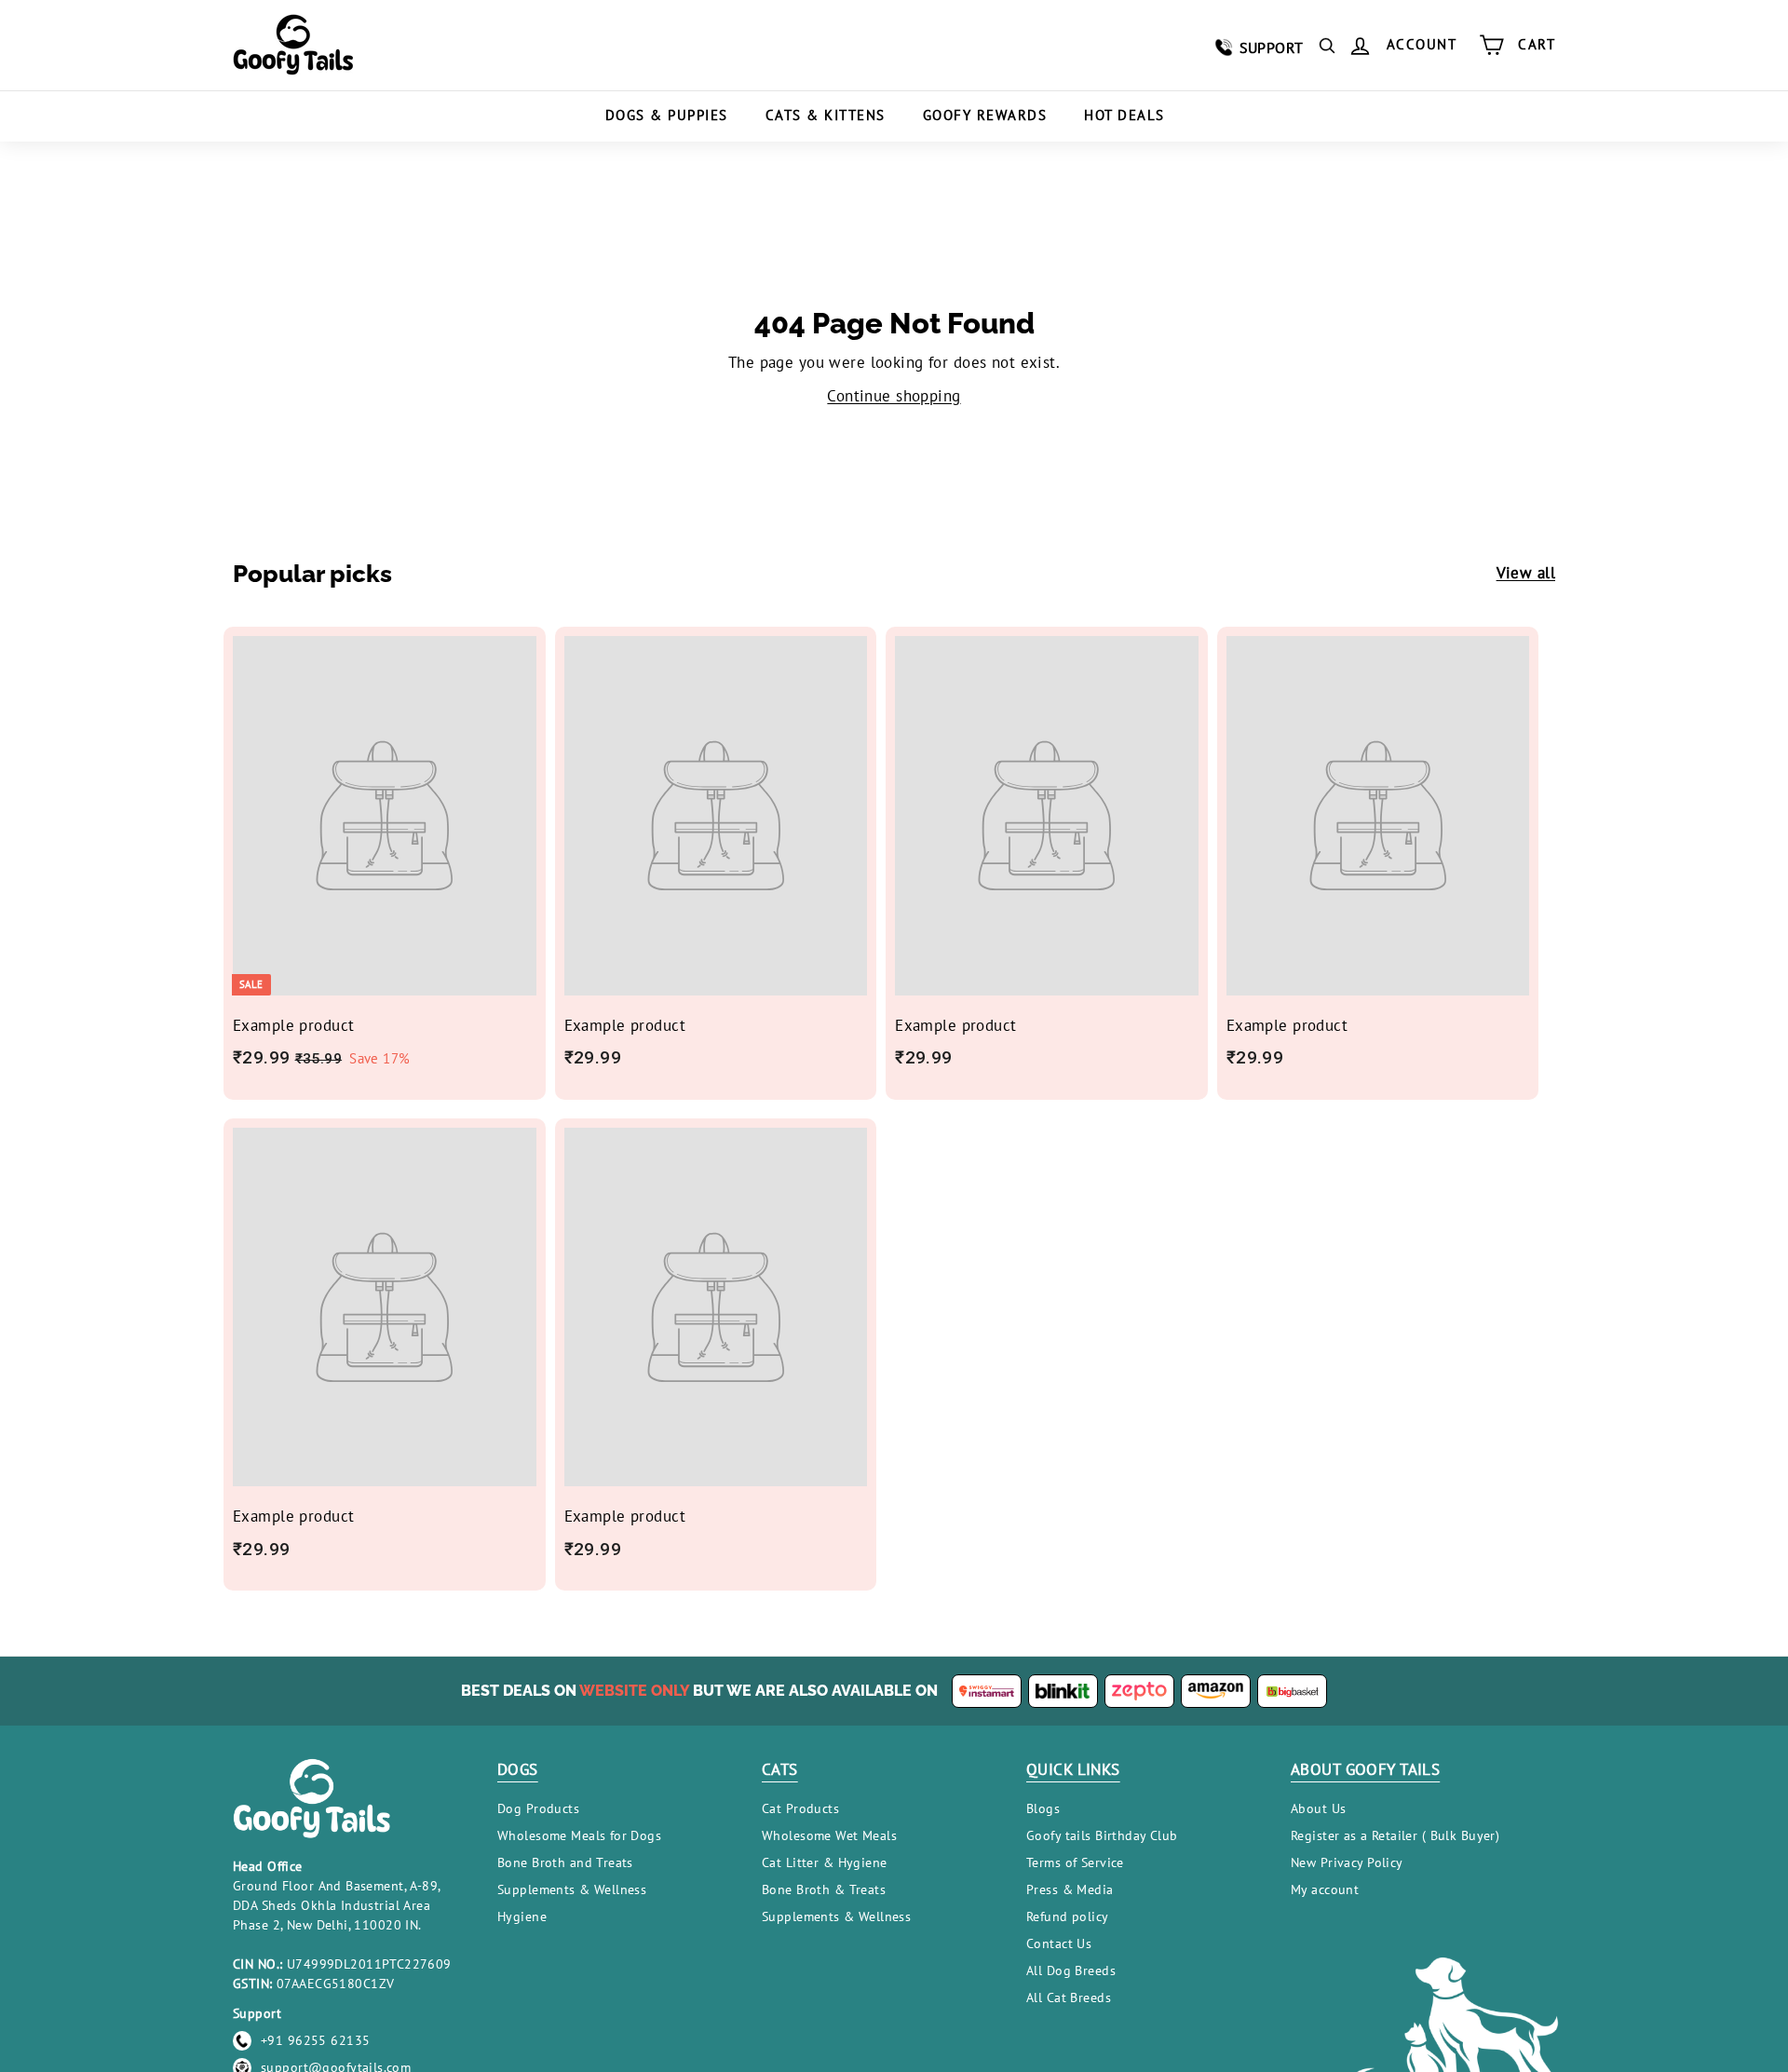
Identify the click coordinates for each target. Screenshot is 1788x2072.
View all (1526, 573)
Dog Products (538, 1808)
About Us (1318, 1808)
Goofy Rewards (985, 115)
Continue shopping (894, 396)
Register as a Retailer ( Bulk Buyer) (1395, 1835)
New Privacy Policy (1347, 1862)
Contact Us (1059, 1943)
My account (1325, 1889)
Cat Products (800, 1808)
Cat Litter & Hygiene (825, 1862)
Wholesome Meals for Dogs (579, 1835)
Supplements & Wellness (572, 1889)
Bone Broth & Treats (824, 1889)
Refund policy (1068, 1916)
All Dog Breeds (1071, 1970)
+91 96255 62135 (315, 2040)
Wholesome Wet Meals (829, 1835)
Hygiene (522, 1916)
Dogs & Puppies (667, 115)
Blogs (1043, 1808)
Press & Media (1070, 1889)
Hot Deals (1124, 115)
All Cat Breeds (1069, 1998)
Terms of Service (1075, 1862)
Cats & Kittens (826, 115)
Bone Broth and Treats (565, 1862)
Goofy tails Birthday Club (1102, 1835)
